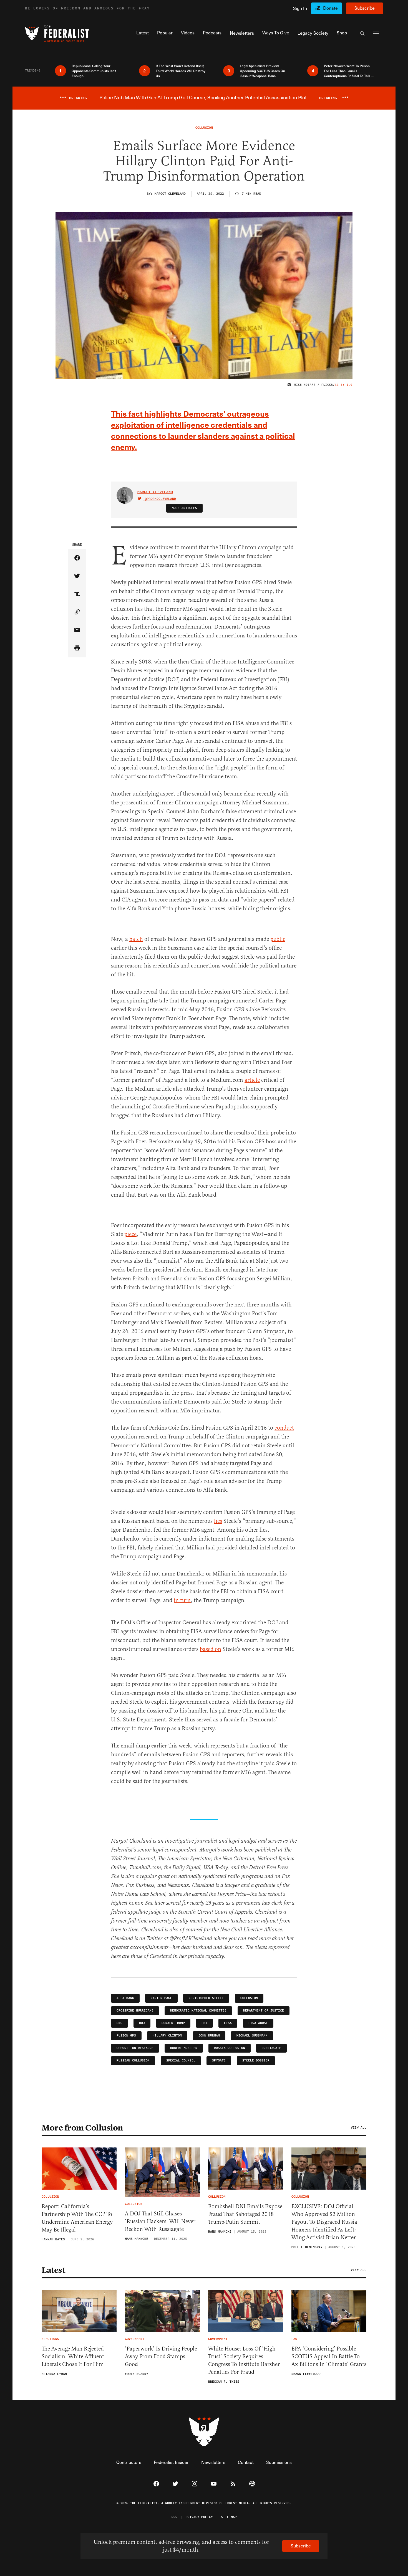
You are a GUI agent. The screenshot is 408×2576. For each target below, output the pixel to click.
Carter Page (161, 1998)
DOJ (142, 2023)
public (278, 939)
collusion (249, 1998)
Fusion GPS (126, 2036)
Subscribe (365, 8)
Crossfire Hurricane (135, 2011)
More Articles (184, 508)
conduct (284, 1428)
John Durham (209, 2036)
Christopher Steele (206, 1998)
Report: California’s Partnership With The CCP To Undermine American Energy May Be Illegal (77, 2218)
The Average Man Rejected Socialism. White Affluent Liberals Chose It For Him (73, 2356)
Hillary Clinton (167, 2036)
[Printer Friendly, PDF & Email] (77, 648)
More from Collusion (82, 2128)
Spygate (219, 2060)
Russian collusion (133, 2060)
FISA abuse (258, 2023)
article (252, 1080)
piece (130, 1234)
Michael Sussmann (252, 2036)
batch (136, 939)
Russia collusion (230, 2048)
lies (218, 1521)
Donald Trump (173, 2023)
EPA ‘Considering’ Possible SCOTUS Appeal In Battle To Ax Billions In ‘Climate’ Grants (329, 2356)
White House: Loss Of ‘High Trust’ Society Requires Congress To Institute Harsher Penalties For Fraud (244, 2360)
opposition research (135, 2048)
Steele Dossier (256, 2060)
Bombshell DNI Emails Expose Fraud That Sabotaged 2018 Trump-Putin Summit (245, 2214)
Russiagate (271, 2048)
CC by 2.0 (344, 385)
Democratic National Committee (198, 2011)
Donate (330, 8)
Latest (53, 2270)
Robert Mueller (184, 2048)
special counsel (181, 2060)
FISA (228, 2023)
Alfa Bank (125, 1998)
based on (211, 1649)
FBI (204, 2023)
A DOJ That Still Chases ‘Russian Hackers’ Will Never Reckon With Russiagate (160, 2221)
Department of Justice (264, 2011)
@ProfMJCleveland (160, 499)
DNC (119, 2023)
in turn (182, 1600)
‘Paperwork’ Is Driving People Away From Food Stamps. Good (161, 2356)
